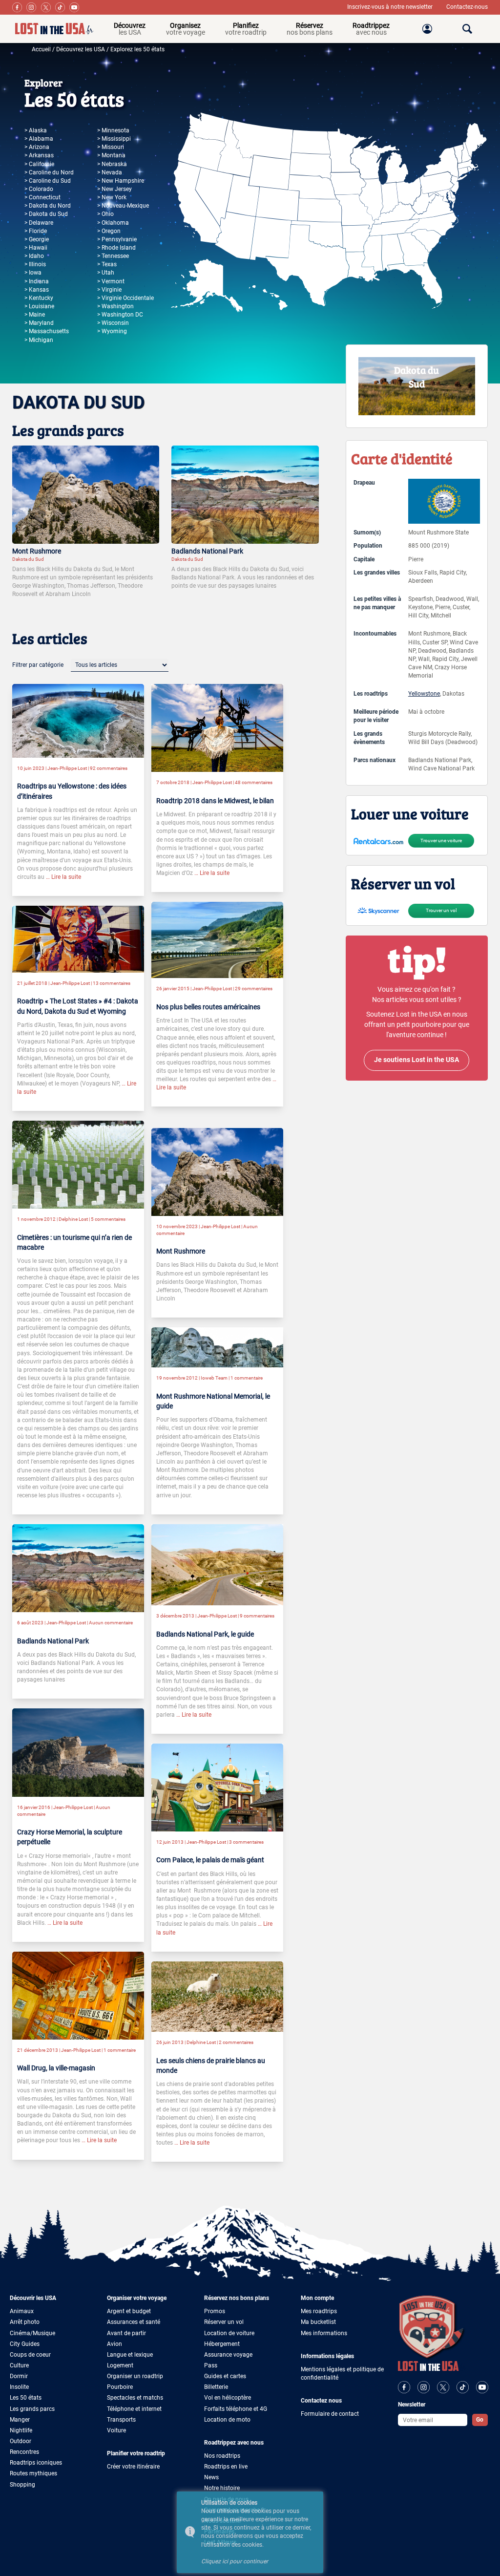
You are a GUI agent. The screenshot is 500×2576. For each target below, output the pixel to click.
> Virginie (109, 290)
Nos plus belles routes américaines (208, 1007)
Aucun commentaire (111, 1623)
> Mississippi (114, 139)
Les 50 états (26, 2398)
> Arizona (37, 147)
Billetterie (216, 2387)
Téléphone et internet (134, 2409)
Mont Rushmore (37, 551)
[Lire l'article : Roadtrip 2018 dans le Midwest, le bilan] (217, 727)
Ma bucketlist (318, 2322)
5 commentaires (108, 1219)
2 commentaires (236, 2042)
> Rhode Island (116, 248)
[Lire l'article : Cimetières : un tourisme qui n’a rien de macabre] (78, 1164)
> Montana (111, 155)
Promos (215, 2311)
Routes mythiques (33, 2473)
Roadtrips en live (226, 2467)
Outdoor (21, 2441)
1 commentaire (247, 1378)
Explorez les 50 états (137, 49)
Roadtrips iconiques (36, 2463)
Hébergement (222, 2344)
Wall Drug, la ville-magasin (56, 2068)
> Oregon (109, 231)
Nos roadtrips (222, 2456)
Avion (115, 2344)
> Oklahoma (113, 223)
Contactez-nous (467, 7)
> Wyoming (112, 331)
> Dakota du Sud (46, 214)
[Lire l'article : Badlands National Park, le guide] (217, 1564)
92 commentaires (109, 768)
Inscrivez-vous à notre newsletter (391, 7)
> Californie (39, 164)
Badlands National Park (207, 551)
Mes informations (324, 2333)
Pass (211, 2365)
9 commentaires (257, 1616)
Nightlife (21, 2430)
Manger (20, 2420)
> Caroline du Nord (49, 172)
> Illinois (35, 264)
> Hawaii (36, 248)
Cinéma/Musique (32, 2333)
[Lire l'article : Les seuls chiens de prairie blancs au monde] (217, 1996)
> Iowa (33, 273)
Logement (120, 2365)
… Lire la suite (63, 877)
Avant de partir (126, 2333)
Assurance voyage (228, 2355)
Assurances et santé (134, 2322)
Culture (19, 2365)
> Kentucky (39, 298)
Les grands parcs (32, 2409)
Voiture (116, 2430)
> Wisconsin (113, 323)
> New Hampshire (121, 181)
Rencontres (24, 2452)
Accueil (41, 49)
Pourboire (120, 2387)
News (211, 2477)
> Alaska (36, 130)
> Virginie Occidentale (125, 298)
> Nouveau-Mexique (123, 206)
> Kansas (37, 290)
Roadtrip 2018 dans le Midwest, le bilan (215, 801)
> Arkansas (39, 155)
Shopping (22, 2485)
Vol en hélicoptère (228, 2398)
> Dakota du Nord (48, 206)
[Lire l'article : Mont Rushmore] (86, 494)
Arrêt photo (25, 2322)
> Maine (35, 315)
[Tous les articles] (120, 665)
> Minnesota (113, 130)
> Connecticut (42, 197)
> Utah (106, 273)
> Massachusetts (47, 331)
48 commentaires (254, 782)
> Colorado (39, 189)
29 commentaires (254, 989)
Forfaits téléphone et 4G (236, 2409)
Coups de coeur (30, 2355)
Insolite (19, 2387)
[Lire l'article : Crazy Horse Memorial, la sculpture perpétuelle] (78, 1752)
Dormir (19, 2376)
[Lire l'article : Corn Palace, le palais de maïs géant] (217, 1787)
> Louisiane (39, 306)
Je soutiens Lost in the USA (417, 1060)
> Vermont (111, 281)
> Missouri (111, 147)
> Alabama (39, 139)
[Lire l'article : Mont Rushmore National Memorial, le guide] (217, 1347)
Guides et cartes (225, 2376)
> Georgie (37, 239)
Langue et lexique (130, 2355)
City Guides (25, 2344)
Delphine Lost (73, 1219)
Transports (121, 2420)
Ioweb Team (214, 1378)
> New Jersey (115, 189)
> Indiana (37, 281)
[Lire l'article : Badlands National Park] (245, 494)
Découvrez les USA (81, 49)
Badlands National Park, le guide (205, 1634)
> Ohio (105, 214)
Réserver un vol (224, 2322)
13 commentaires (112, 983)
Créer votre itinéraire (133, 2467)
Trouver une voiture (441, 841)
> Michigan (39, 340)
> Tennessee (113, 256)
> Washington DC (120, 315)
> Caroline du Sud (48, 181)
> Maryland (39, 323)
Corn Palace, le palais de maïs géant (210, 1860)
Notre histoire (222, 2488)
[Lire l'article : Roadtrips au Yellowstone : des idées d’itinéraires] (78, 721)
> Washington (115, 306)
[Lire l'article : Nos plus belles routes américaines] (217, 939)
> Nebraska (112, 164)
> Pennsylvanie (117, 239)
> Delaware (39, 223)
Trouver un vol (441, 910)
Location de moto (227, 2420)
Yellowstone (424, 694)
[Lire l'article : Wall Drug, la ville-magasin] (78, 1995)
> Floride (36, 231)
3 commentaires (246, 1842)
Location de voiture (229, 2333)
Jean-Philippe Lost (67, 768)
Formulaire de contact (330, 2414)
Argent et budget (129, 2311)
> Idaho (34, 256)
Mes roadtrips (319, 2311)
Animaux (22, 2311)
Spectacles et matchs (135, 2398)
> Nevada (110, 172)
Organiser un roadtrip (135, 2376)
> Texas (107, 264)
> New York (112, 197)
